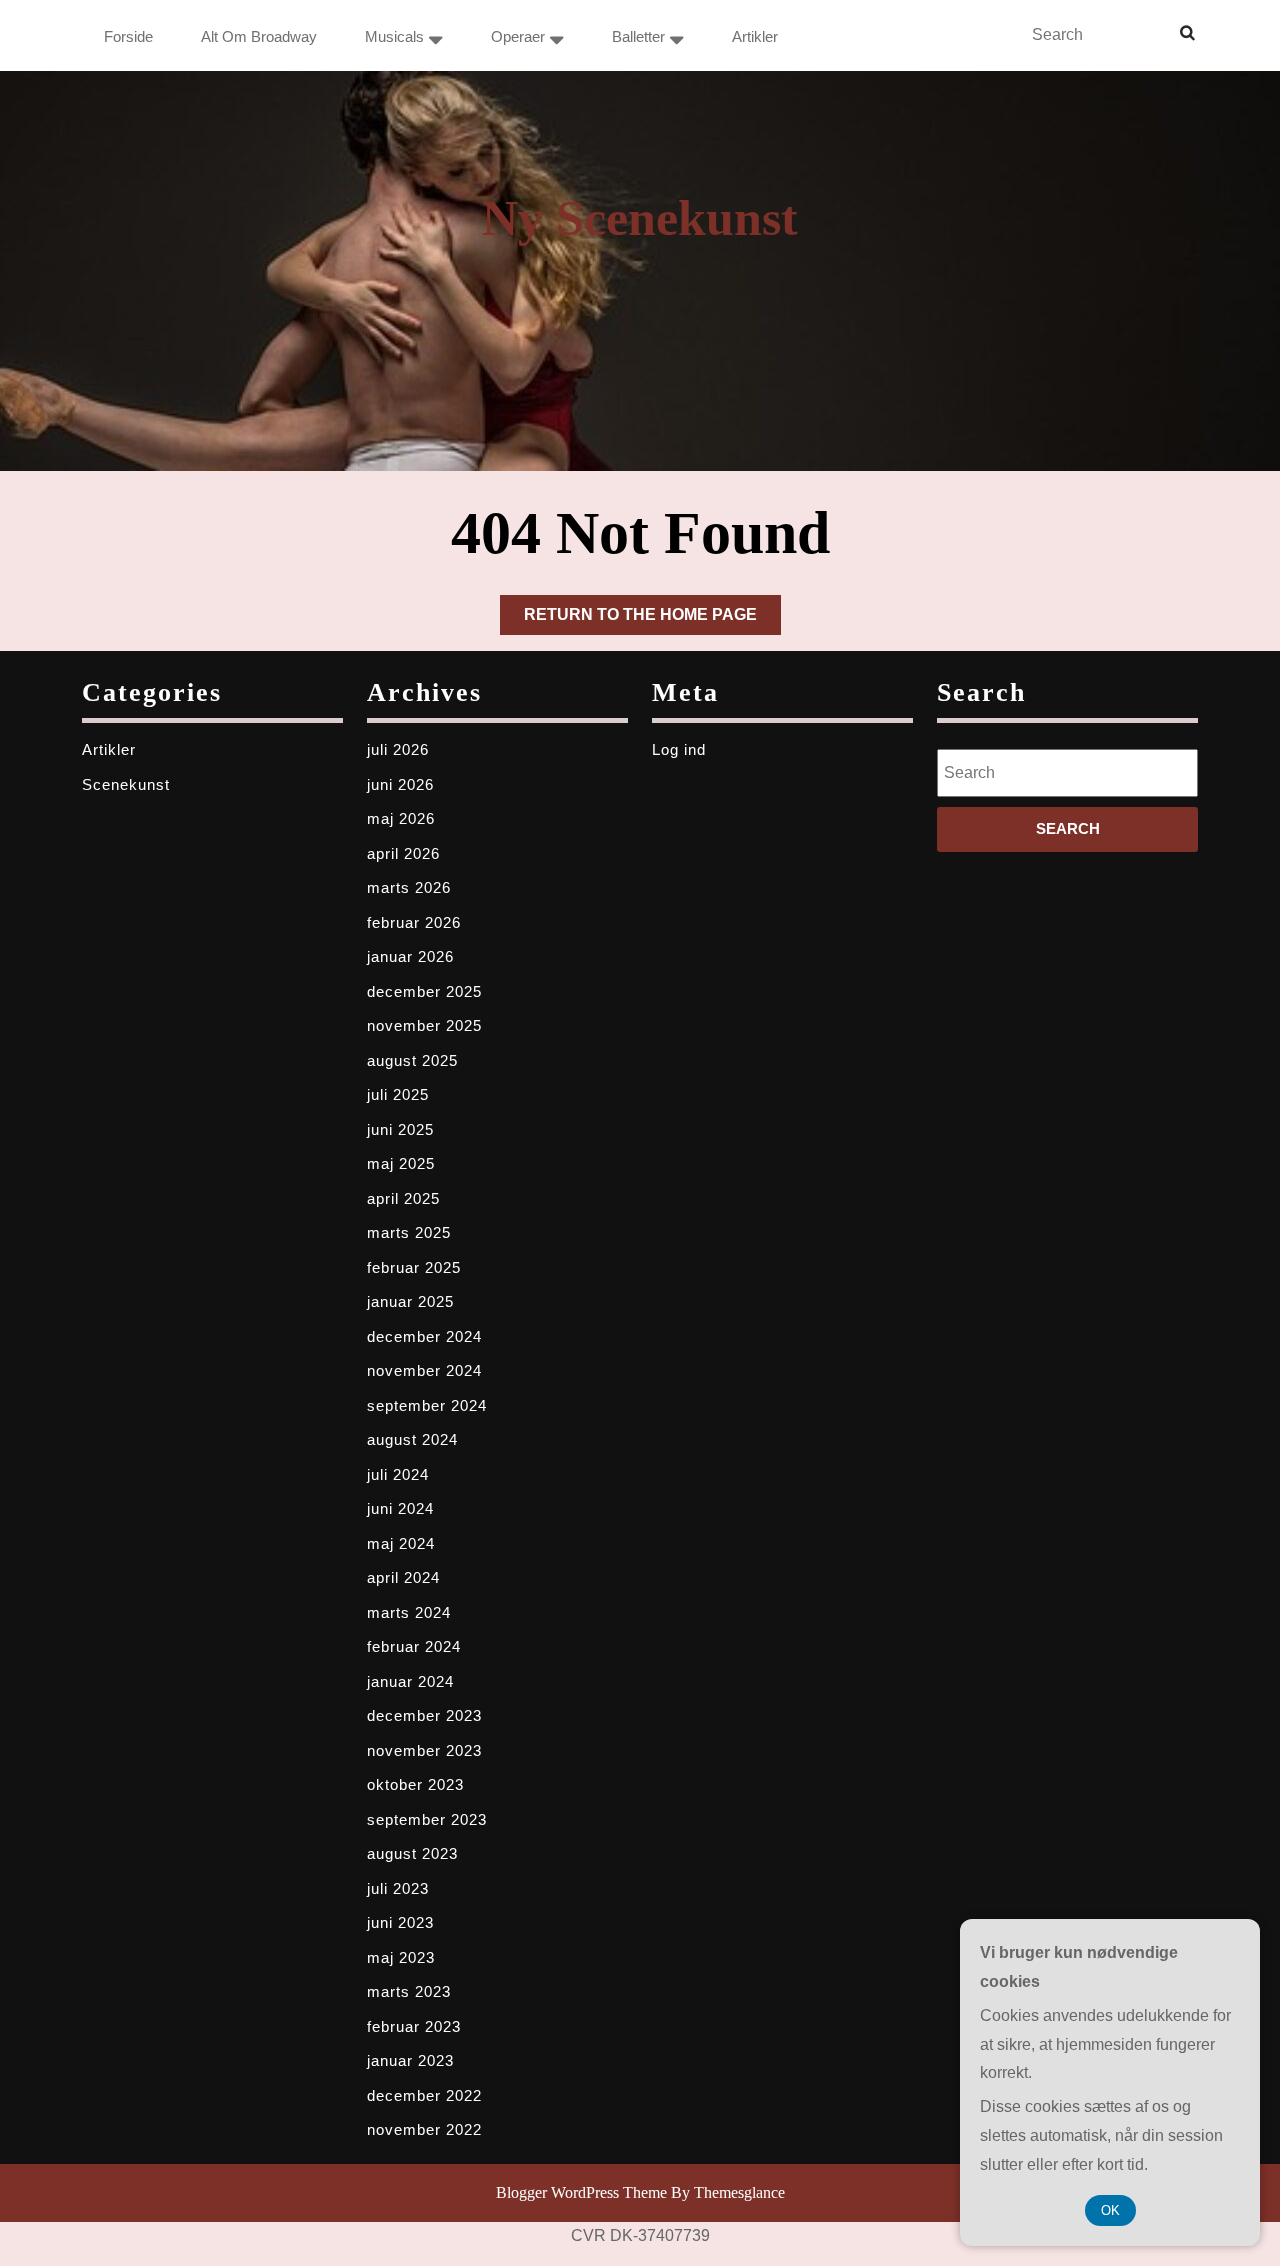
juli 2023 (398, 1888)
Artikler (755, 36)
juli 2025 (398, 1094)
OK (1110, 2210)
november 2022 (424, 2129)
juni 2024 (400, 1508)
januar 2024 (410, 1681)
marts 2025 (409, 1232)
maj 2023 (401, 1957)
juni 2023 (400, 1922)
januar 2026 (410, 956)
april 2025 (403, 1198)
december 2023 (424, 1715)
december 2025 (424, 991)
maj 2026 (401, 818)
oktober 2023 (415, 1784)
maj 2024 (401, 1543)
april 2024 (403, 1577)
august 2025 (412, 1060)
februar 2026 (414, 922)
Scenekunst (126, 784)
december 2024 (424, 1336)
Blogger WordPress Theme (581, 2192)
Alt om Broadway (259, 36)
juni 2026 (400, 784)
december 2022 (424, 2095)
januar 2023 (410, 2060)
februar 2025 (414, 1267)
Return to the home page (652, 620)
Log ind (679, 749)
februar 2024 (414, 1646)
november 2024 (424, 1370)
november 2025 (424, 1025)
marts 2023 (409, 1991)
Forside (128, 36)
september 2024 (427, 1405)
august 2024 (412, 1439)
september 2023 (427, 1819)
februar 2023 (414, 2026)
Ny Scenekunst (640, 218)
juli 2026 (398, 749)
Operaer (518, 36)
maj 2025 (401, 1163)
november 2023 (424, 1750)
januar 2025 (410, 1301)
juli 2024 (398, 1474)
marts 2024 (409, 1612)
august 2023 (412, 1853)
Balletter (638, 36)
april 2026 (403, 853)
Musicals (394, 36)
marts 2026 (409, 887)
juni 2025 (400, 1129)
